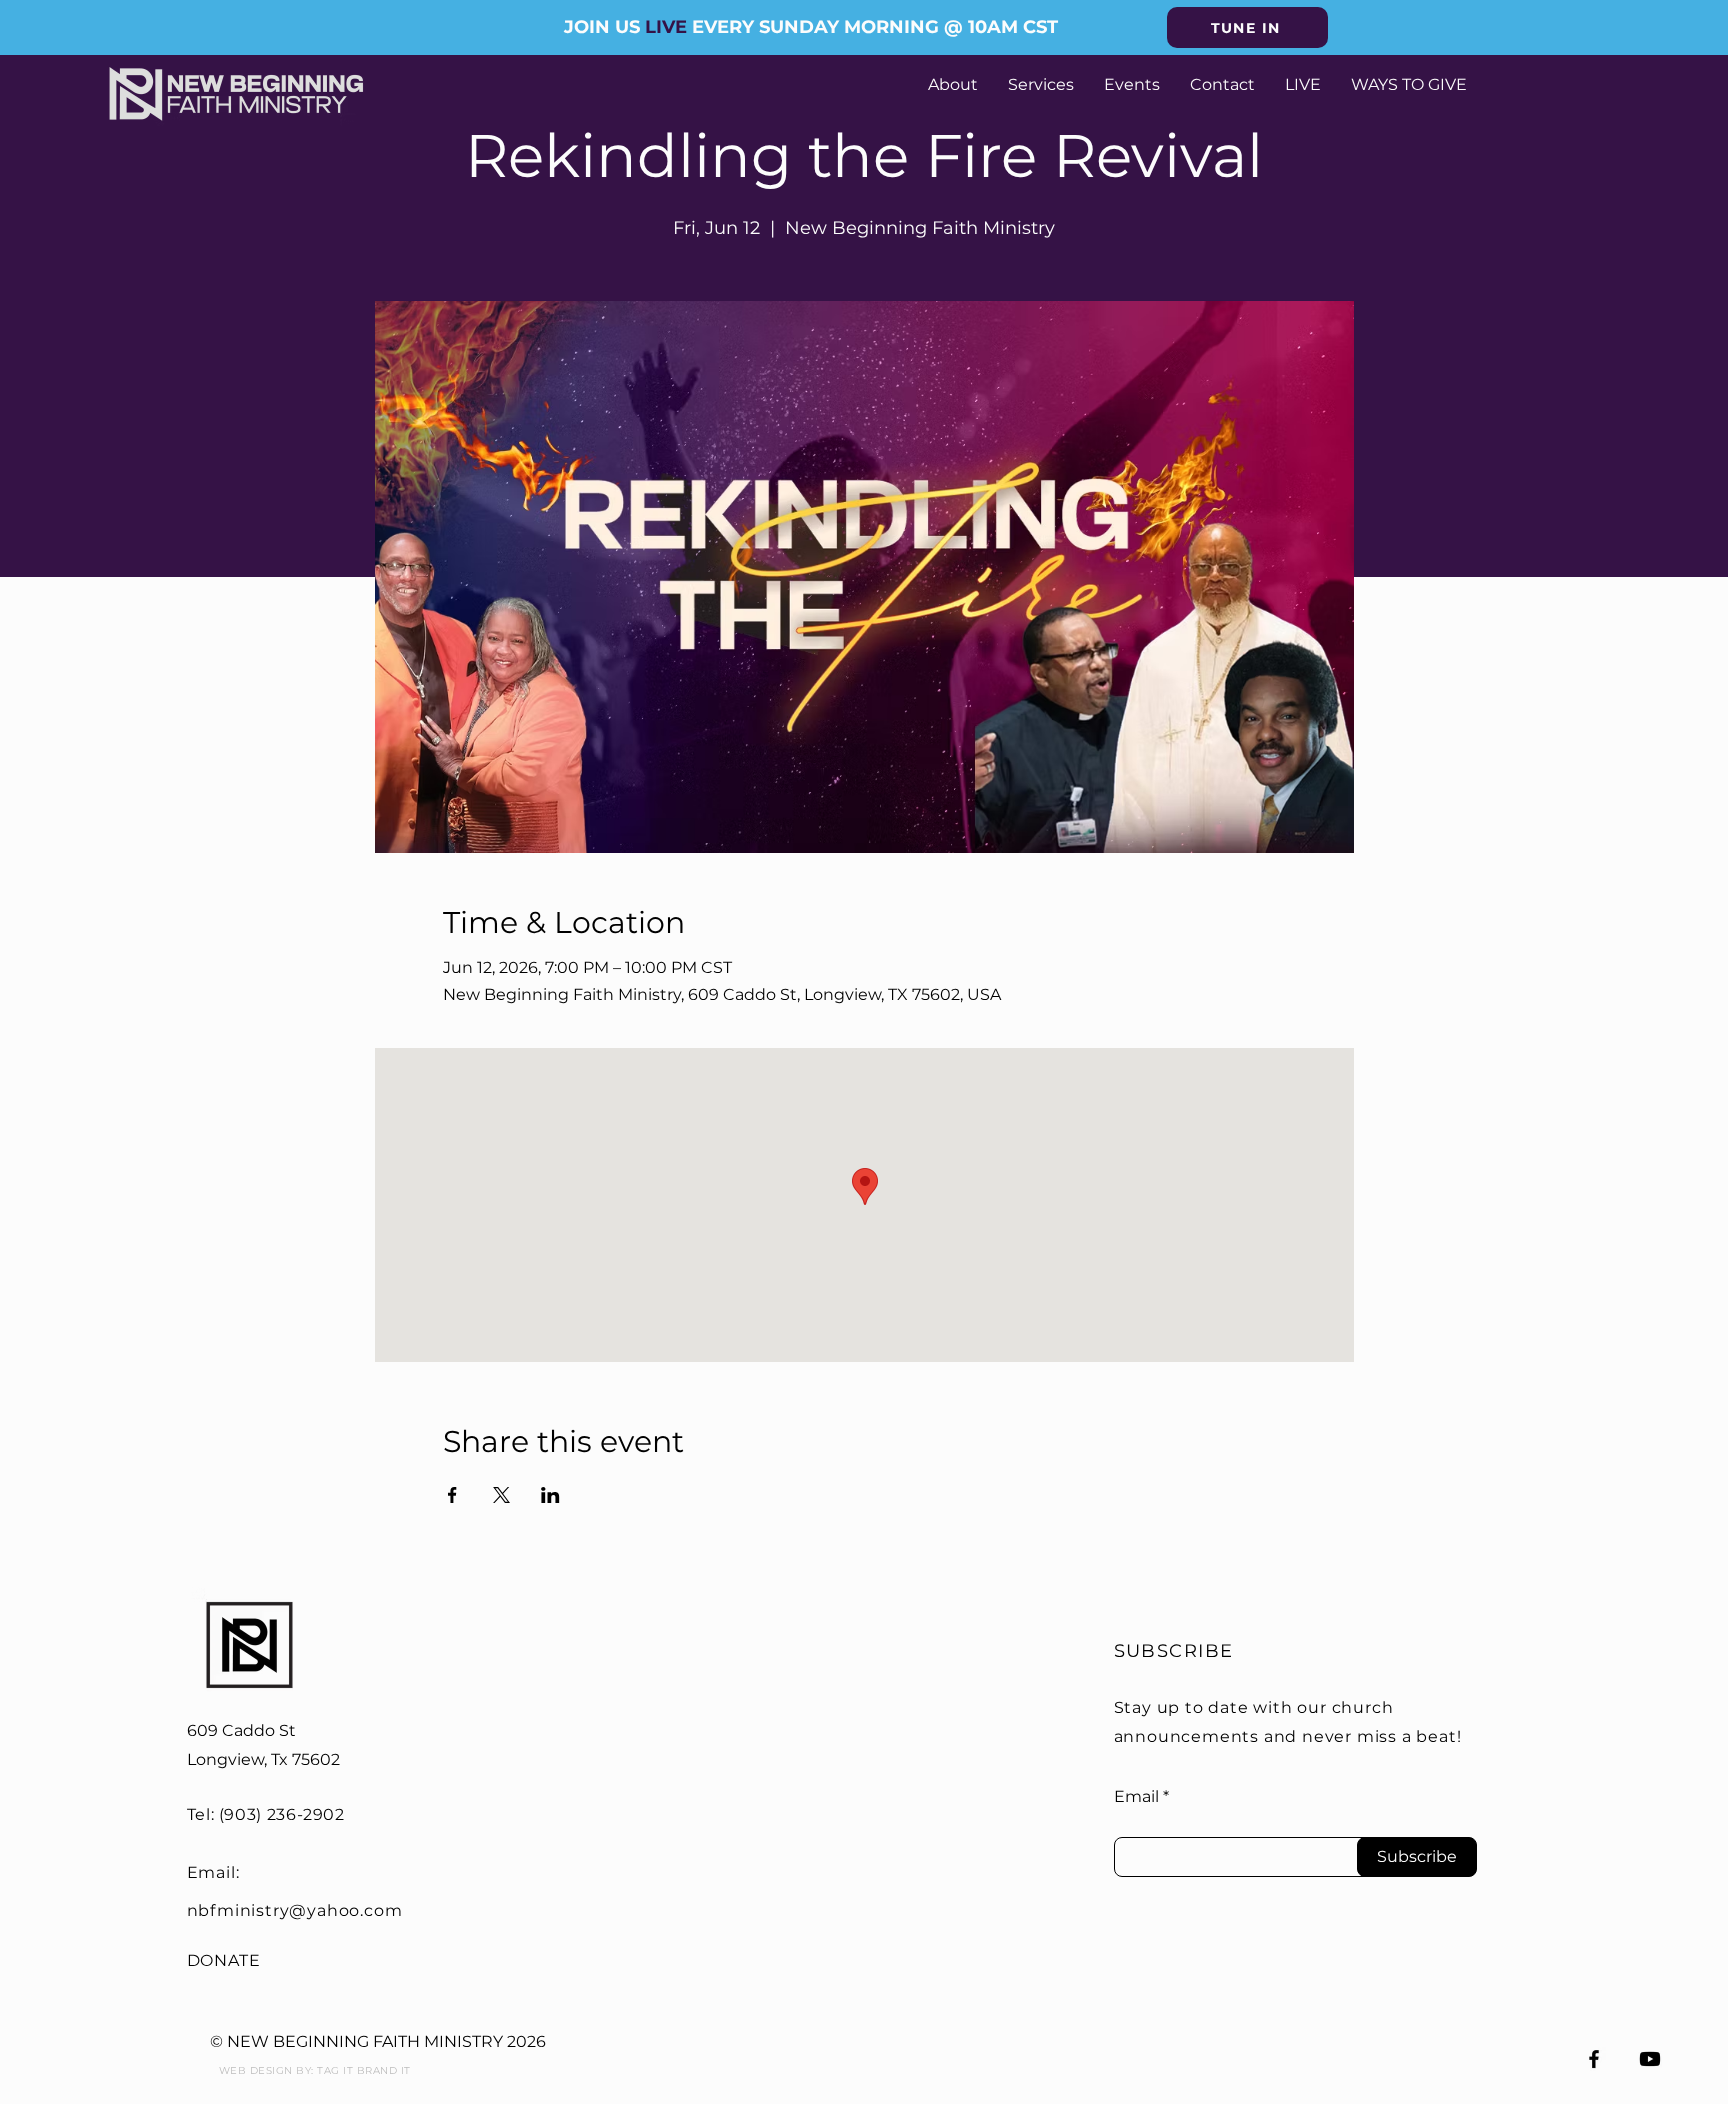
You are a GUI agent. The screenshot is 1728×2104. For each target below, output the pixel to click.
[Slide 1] (846, 5)
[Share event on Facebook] (452, 1495)
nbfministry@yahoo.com (295, 1910)
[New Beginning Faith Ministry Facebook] (1594, 2059)
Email (1136, 1797)
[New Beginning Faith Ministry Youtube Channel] (1650, 2059)
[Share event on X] (501, 1495)
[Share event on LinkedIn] (550, 1495)
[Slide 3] (882, 5)
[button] (1247, 27)
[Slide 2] (864, 5)
